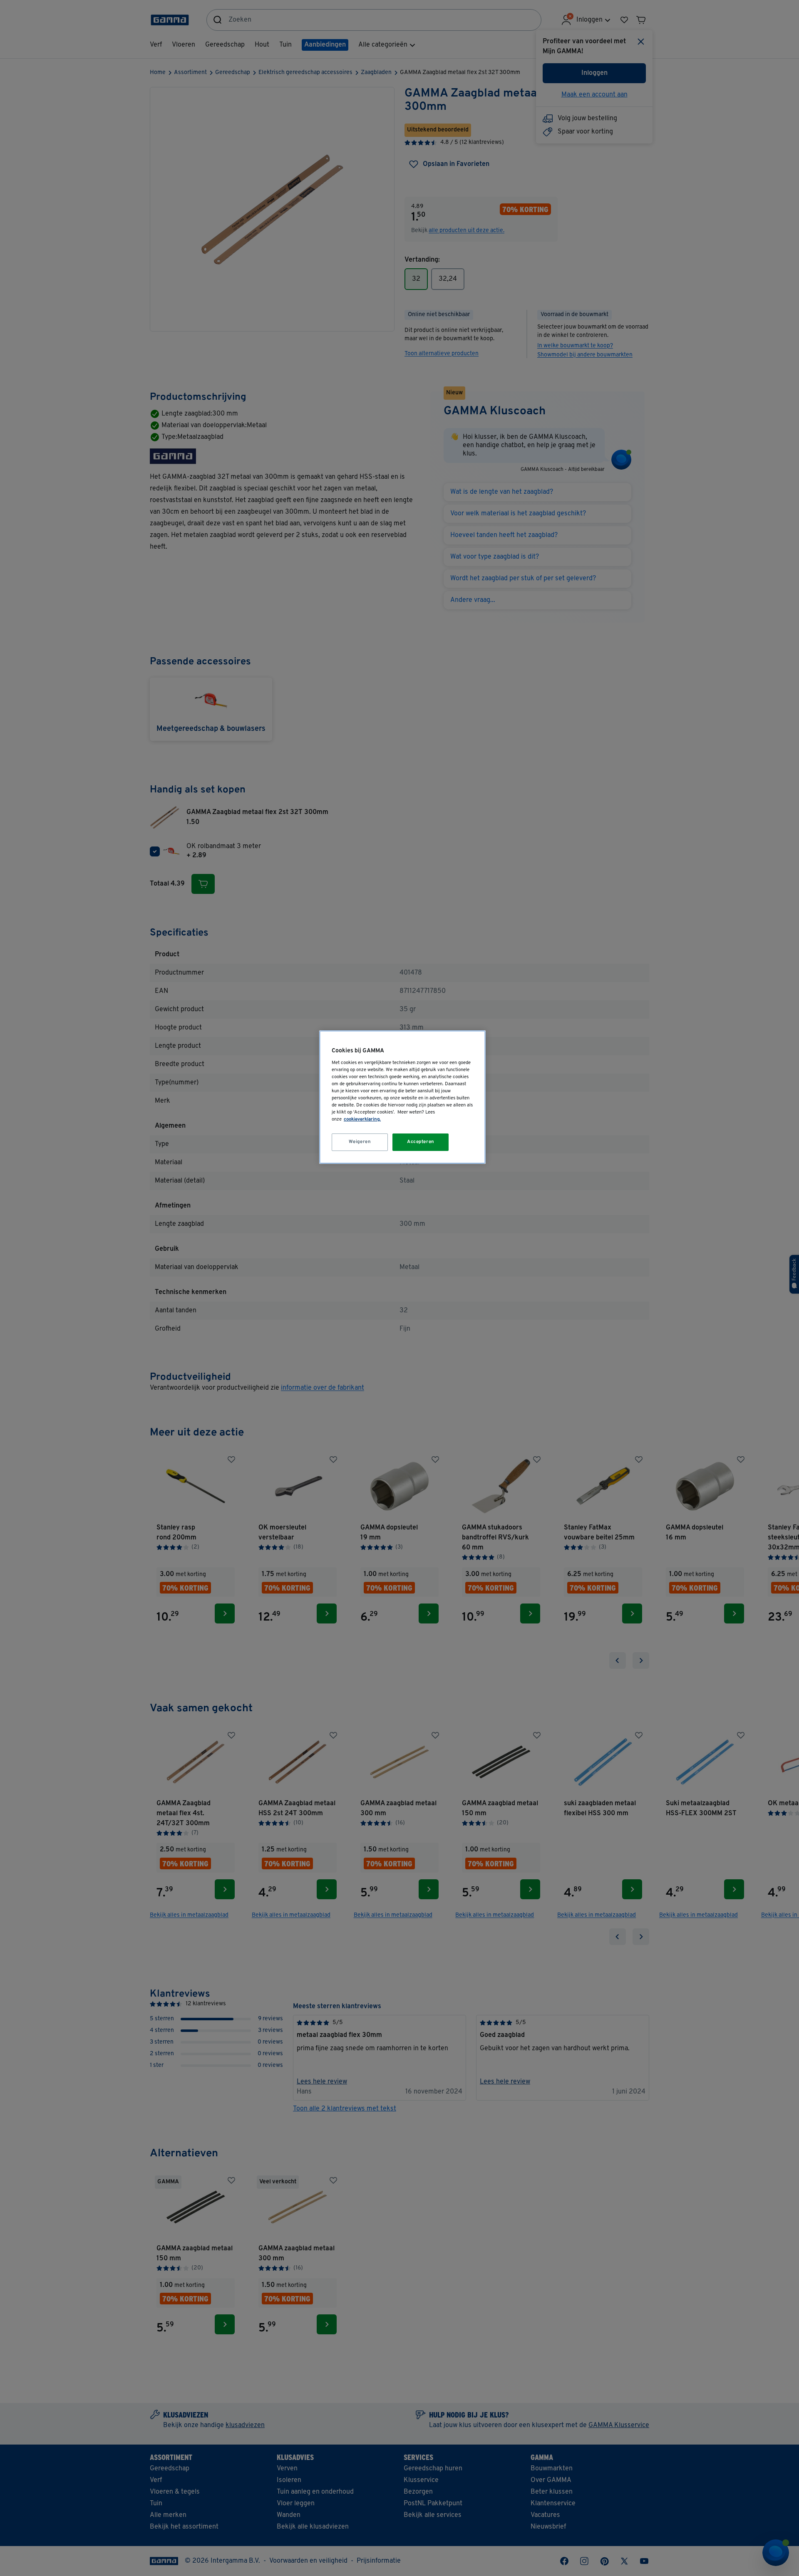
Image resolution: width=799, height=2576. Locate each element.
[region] (402, 1097)
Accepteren (421, 1142)
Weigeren (360, 1142)
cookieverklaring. (362, 1119)
